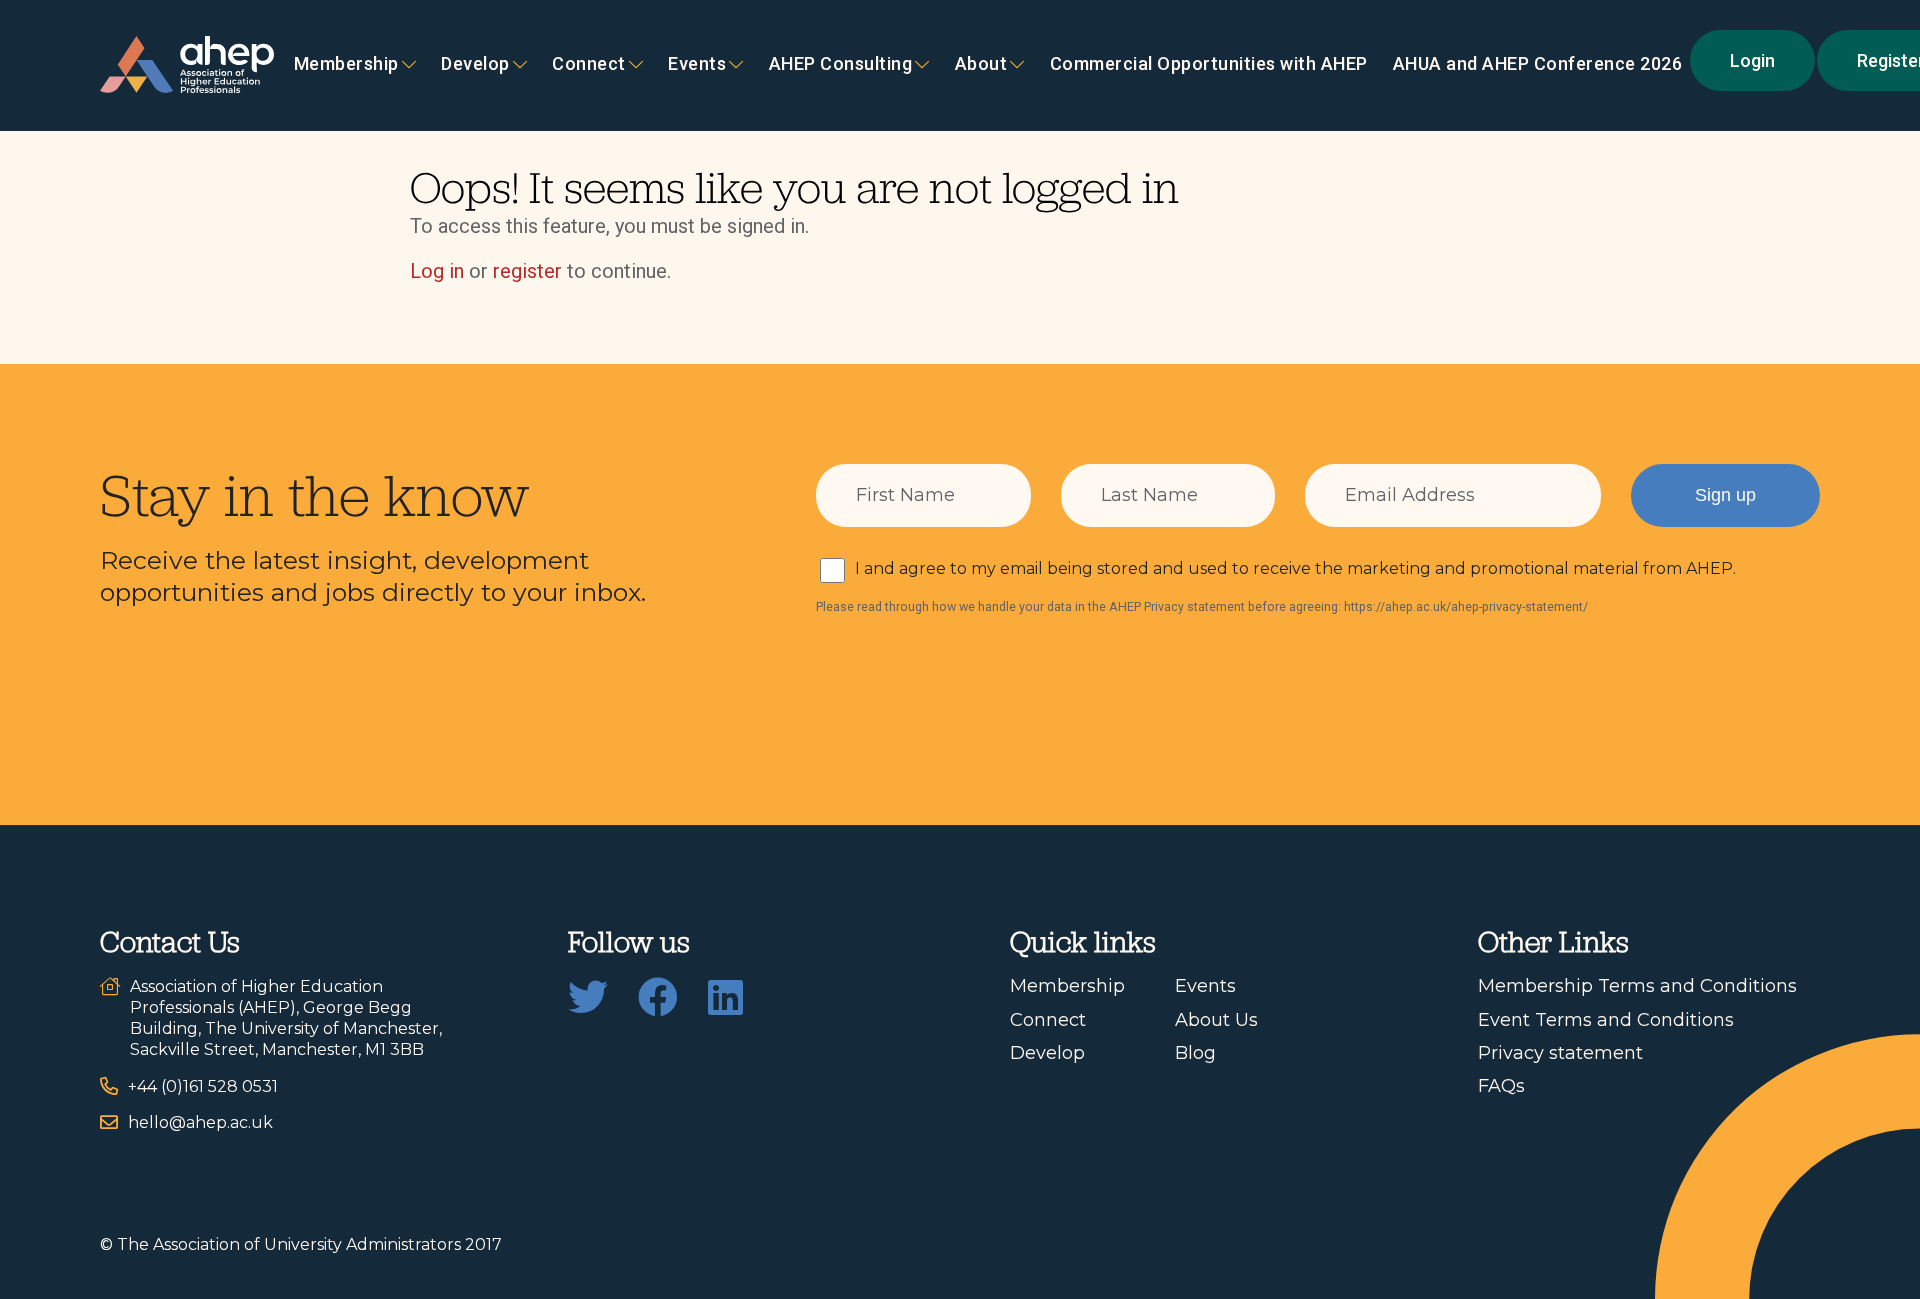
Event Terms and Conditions (1606, 1020)
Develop (475, 64)
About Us (1216, 1020)
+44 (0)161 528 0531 (203, 1086)
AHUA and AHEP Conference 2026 (1538, 64)
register (527, 271)
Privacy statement (1560, 1053)
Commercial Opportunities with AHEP (1209, 64)
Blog (1195, 1053)
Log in (437, 271)
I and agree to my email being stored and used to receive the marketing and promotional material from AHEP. (1295, 568)
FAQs (1501, 1086)
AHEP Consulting (841, 64)
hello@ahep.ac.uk (200, 1122)
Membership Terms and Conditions (1637, 986)
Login (1752, 60)
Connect (1048, 1020)
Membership (346, 64)
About (981, 64)
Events (697, 64)
